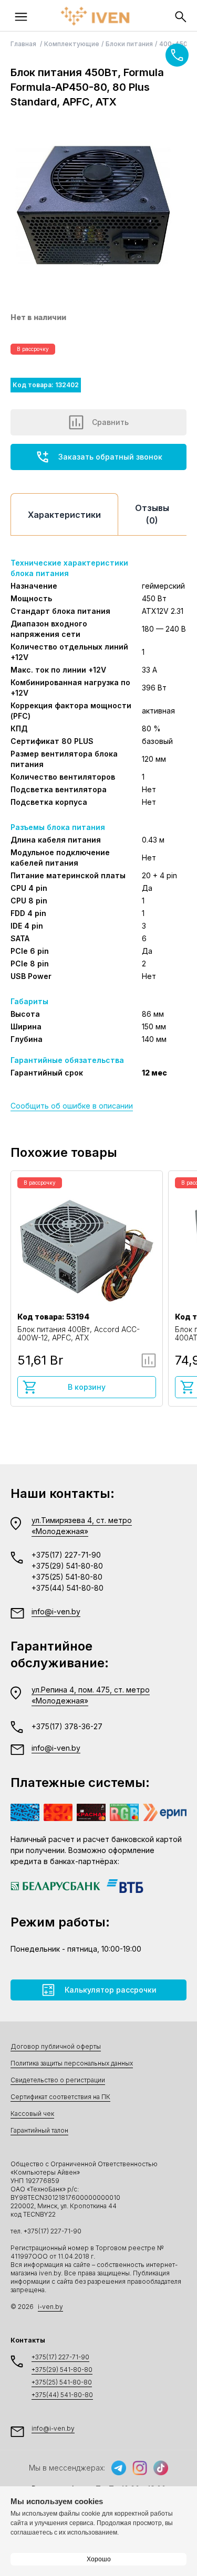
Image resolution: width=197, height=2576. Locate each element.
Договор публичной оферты (56, 2046)
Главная (24, 44)
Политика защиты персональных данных (72, 2063)
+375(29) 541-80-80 (67, 1566)
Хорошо (99, 2559)
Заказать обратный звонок (110, 457)
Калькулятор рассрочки (111, 1990)
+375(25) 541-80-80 (67, 1577)
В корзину (87, 1387)
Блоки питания (129, 44)
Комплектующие (72, 44)
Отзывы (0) (152, 514)
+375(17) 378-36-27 (67, 1726)
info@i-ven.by (56, 1611)
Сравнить (110, 422)
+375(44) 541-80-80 (68, 1588)
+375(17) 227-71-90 (66, 1555)
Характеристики (64, 515)
